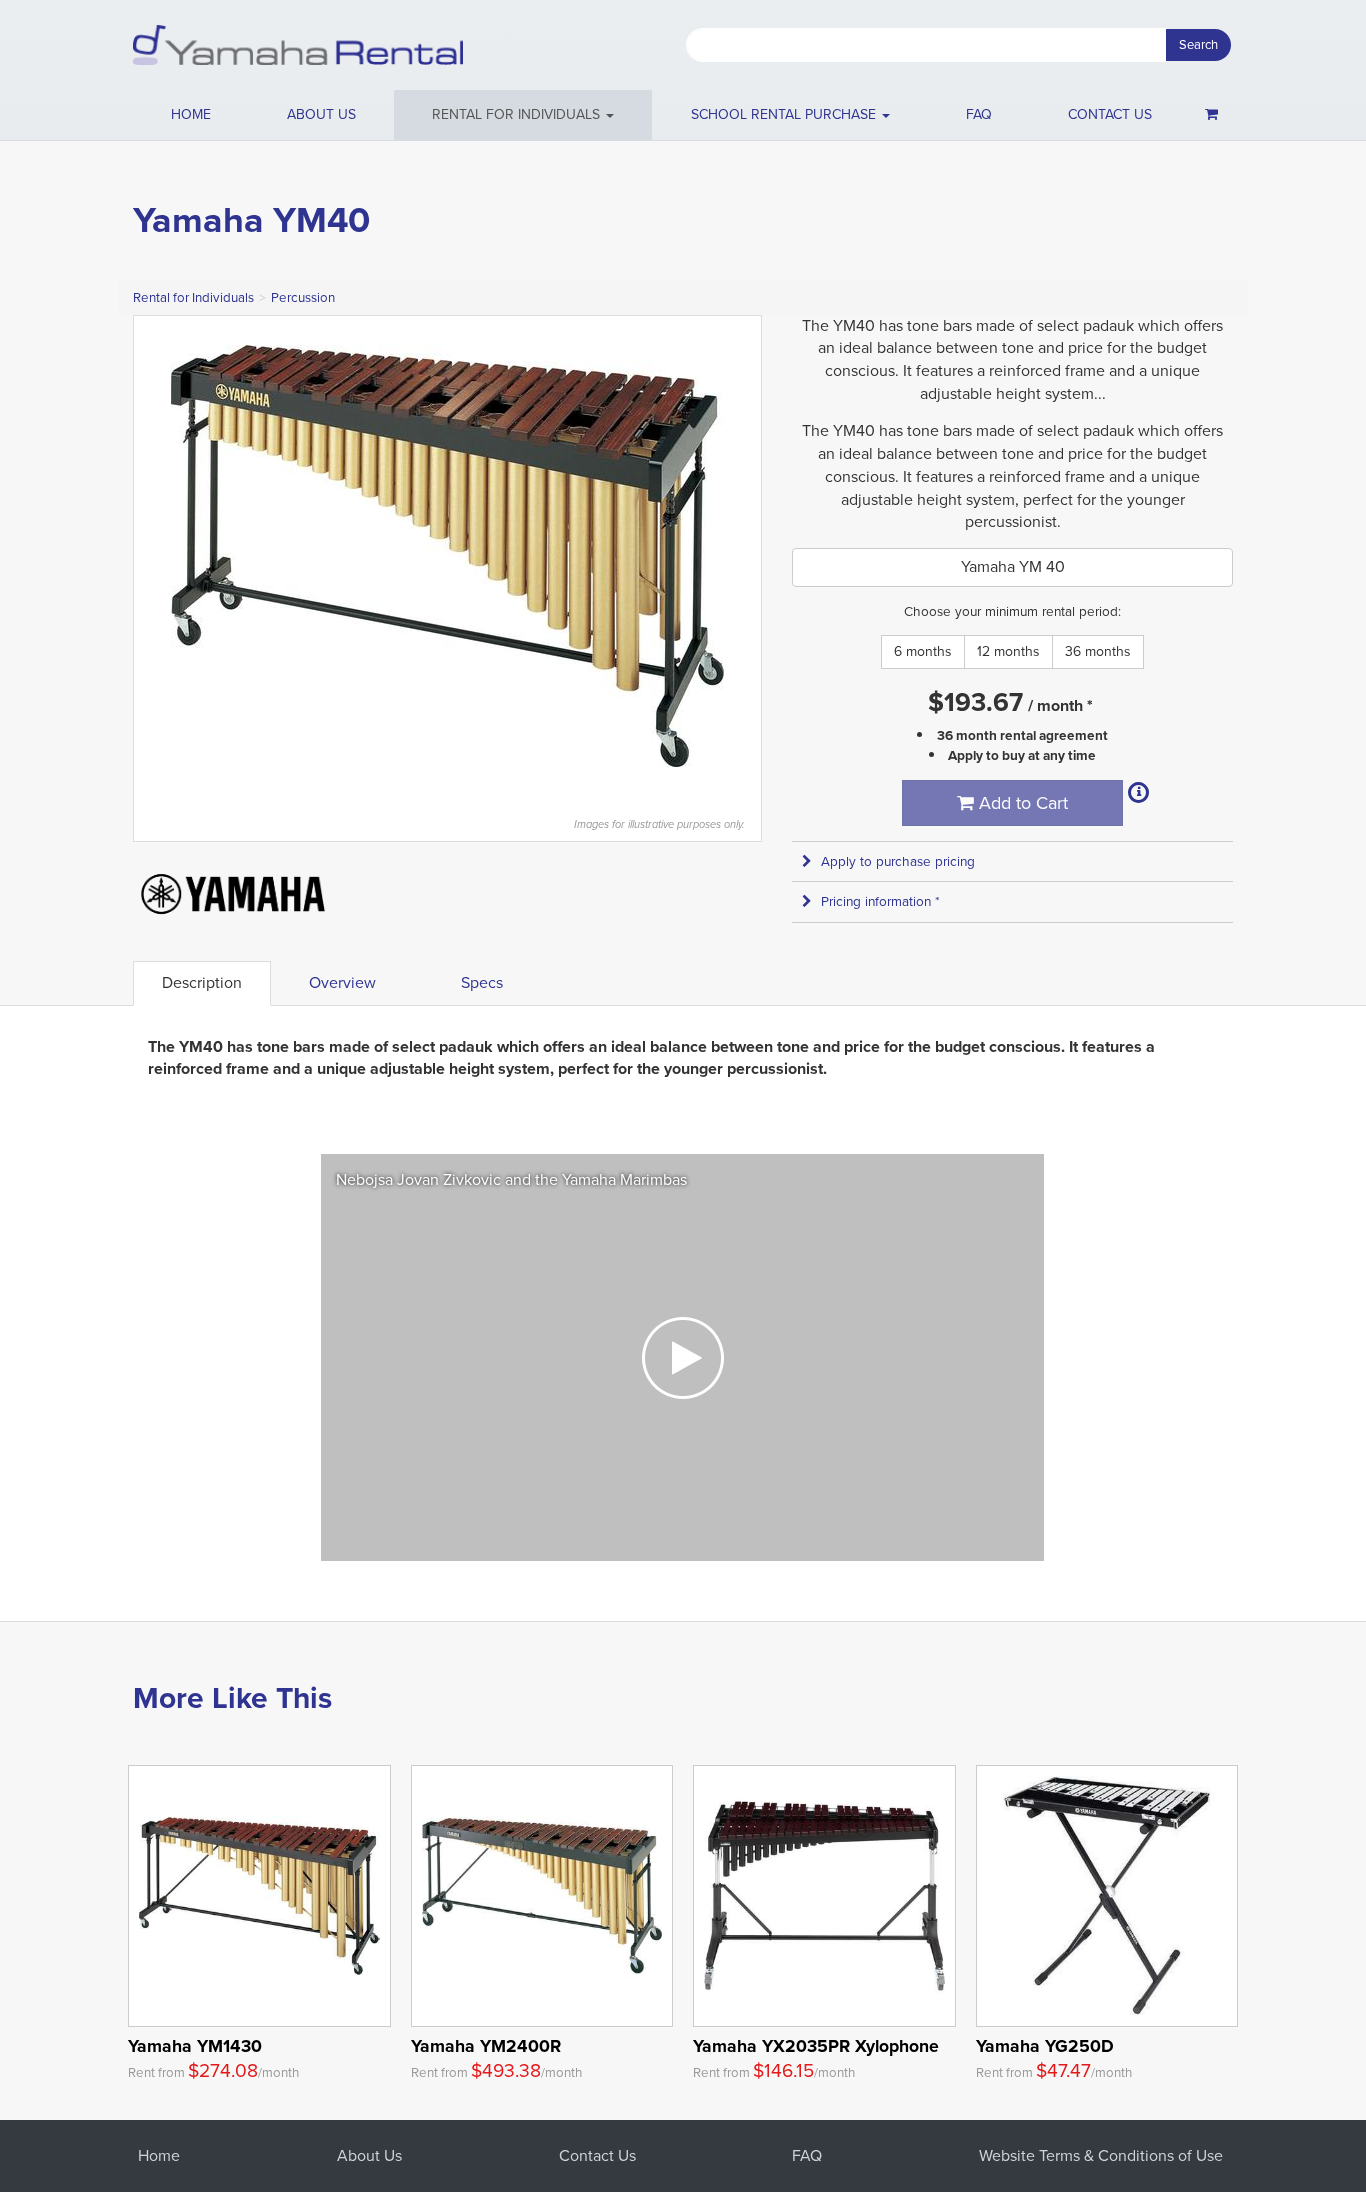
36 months (1098, 651)
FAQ (979, 114)
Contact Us (597, 2155)
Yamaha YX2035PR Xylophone (816, 2046)
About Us (369, 2155)
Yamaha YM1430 (195, 2046)
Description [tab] (202, 982)
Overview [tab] (342, 982)
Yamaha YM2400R (486, 2046)
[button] (523, 115)
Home (191, 114)
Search (1198, 44)
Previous (159, 556)
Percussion (303, 297)
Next (736, 556)
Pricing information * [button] (880, 901)
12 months (1008, 651)
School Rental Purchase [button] (785, 114)
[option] (682, 1357)
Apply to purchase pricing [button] (898, 861)
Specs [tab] (482, 982)
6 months (923, 651)
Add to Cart (1021, 803)
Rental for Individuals (193, 297)
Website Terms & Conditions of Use (1101, 2155)
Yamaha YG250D (1045, 2046)
